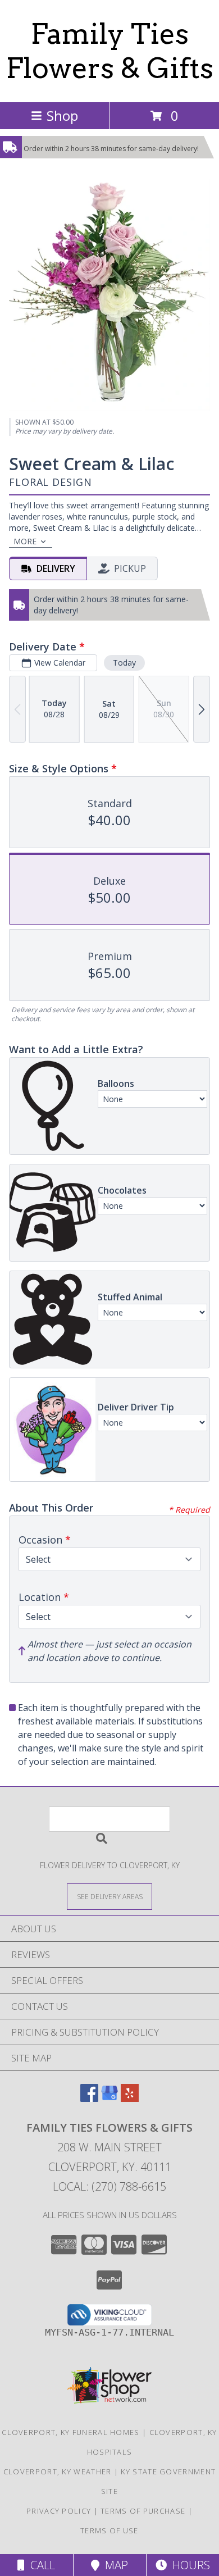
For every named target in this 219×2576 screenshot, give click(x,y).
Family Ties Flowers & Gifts (110, 51)
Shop (62, 115)
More (25, 541)
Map (114, 2565)
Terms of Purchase (143, 2511)
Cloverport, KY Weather (58, 2472)
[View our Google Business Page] (109, 2098)
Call (40, 2565)
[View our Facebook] (89, 2098)
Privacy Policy (59, 2511)
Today (124, 663)
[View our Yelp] (130, 2098)
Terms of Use (109, 2531)
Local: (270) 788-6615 (109, 2186)
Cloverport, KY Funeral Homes (70, 2432)
